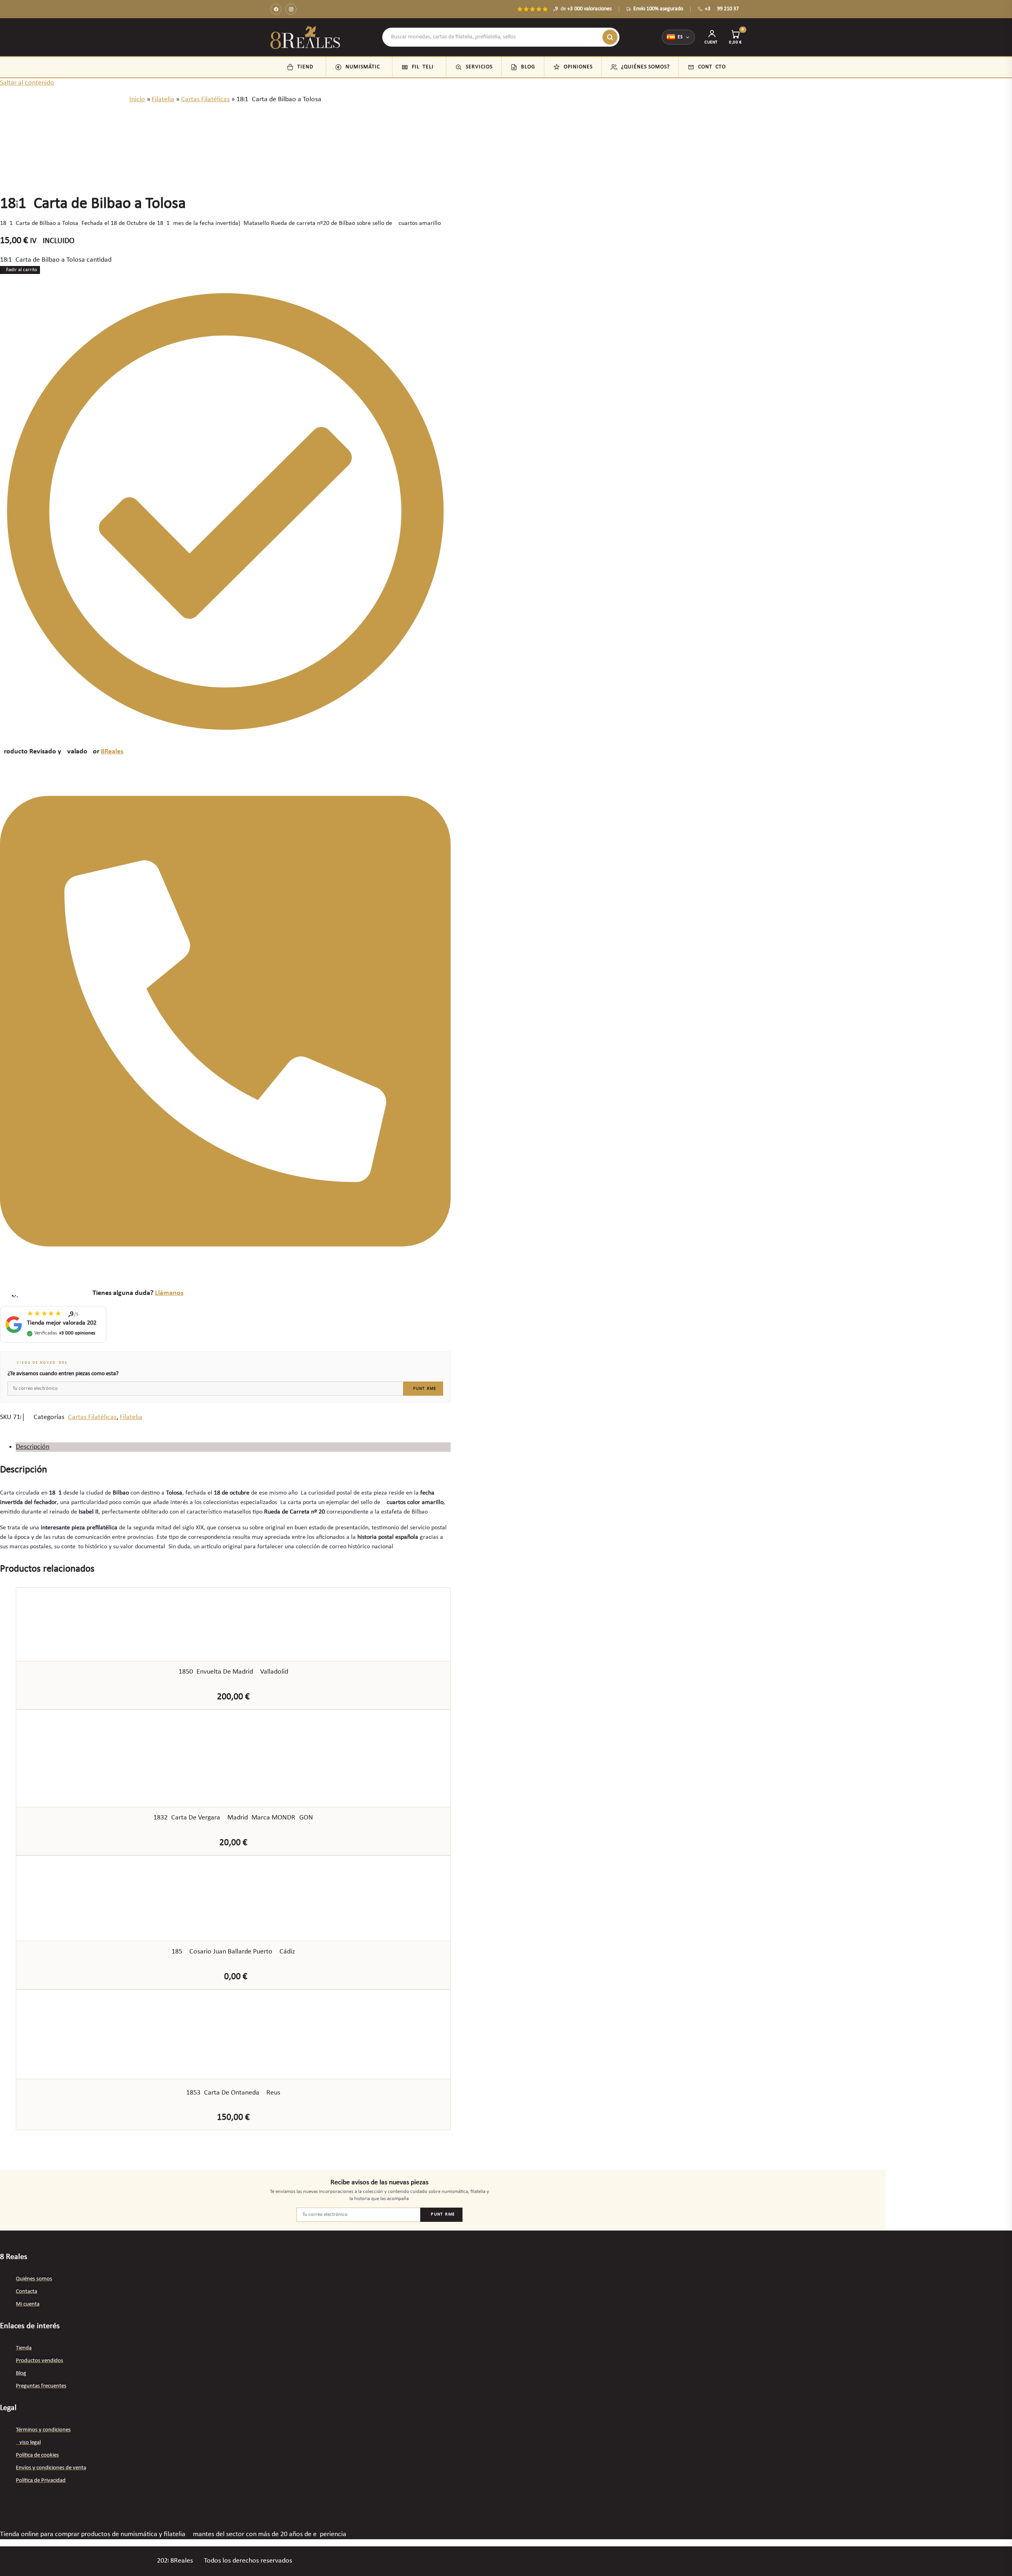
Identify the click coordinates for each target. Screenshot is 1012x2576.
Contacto (712, 67)
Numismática (364, 67)
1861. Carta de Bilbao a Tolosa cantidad (56, 260)
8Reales (112, 752)
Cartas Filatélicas (205, 99)
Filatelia (425, 67)
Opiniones (578, 67)
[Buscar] (610, 37)
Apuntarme (423, 1389)
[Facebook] (276, 9)
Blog (528, 67)
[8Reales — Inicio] (305, 37)
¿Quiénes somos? (645, 67)
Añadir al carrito (20, 270)
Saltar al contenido (27, 83)
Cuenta (712, 42)
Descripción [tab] (33, 1447)
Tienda (307, 67)
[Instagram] (291, 9)
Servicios (479, 67)
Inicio (137, 99)
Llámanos (169, 1293)
